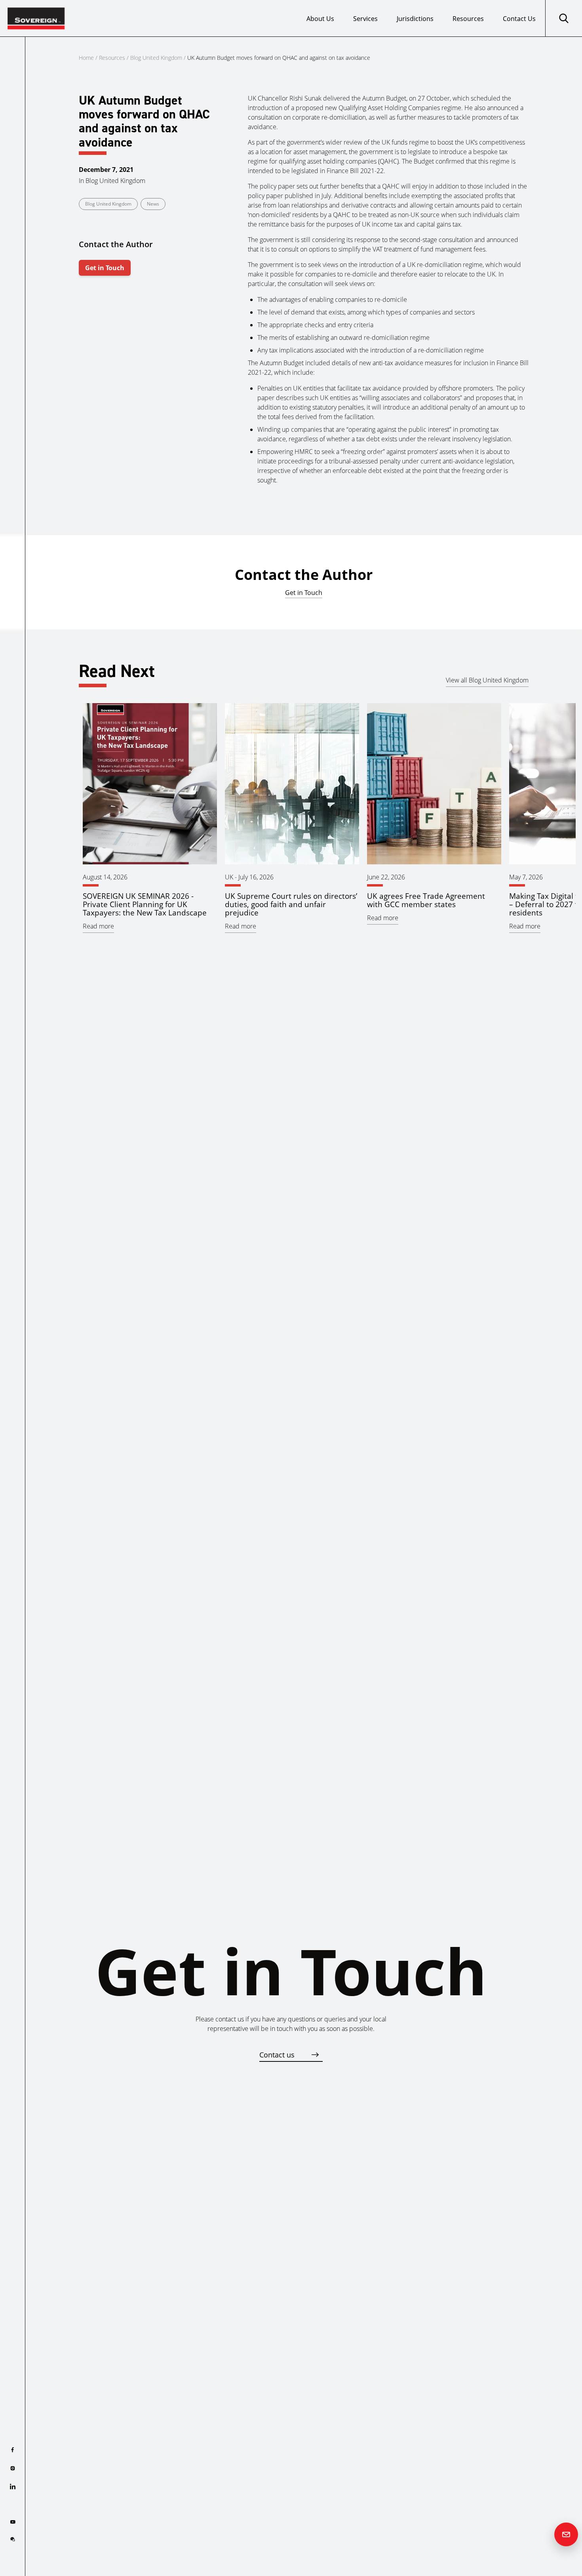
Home (86, 58)
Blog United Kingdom (156, 58)
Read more (98, 926)
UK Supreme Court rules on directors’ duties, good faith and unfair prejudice (291, 904)
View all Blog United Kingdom (487, 680)
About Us (320, 19)
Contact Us (519, 19)
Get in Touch (105, 268)
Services (365, 19)
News (153, 204)
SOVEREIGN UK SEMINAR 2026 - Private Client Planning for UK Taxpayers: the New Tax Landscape (145, 904)
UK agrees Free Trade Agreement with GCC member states (426, 900)
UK (229, 877)
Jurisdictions (415, 19)
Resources (468, 19)
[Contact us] (566, 2534)
